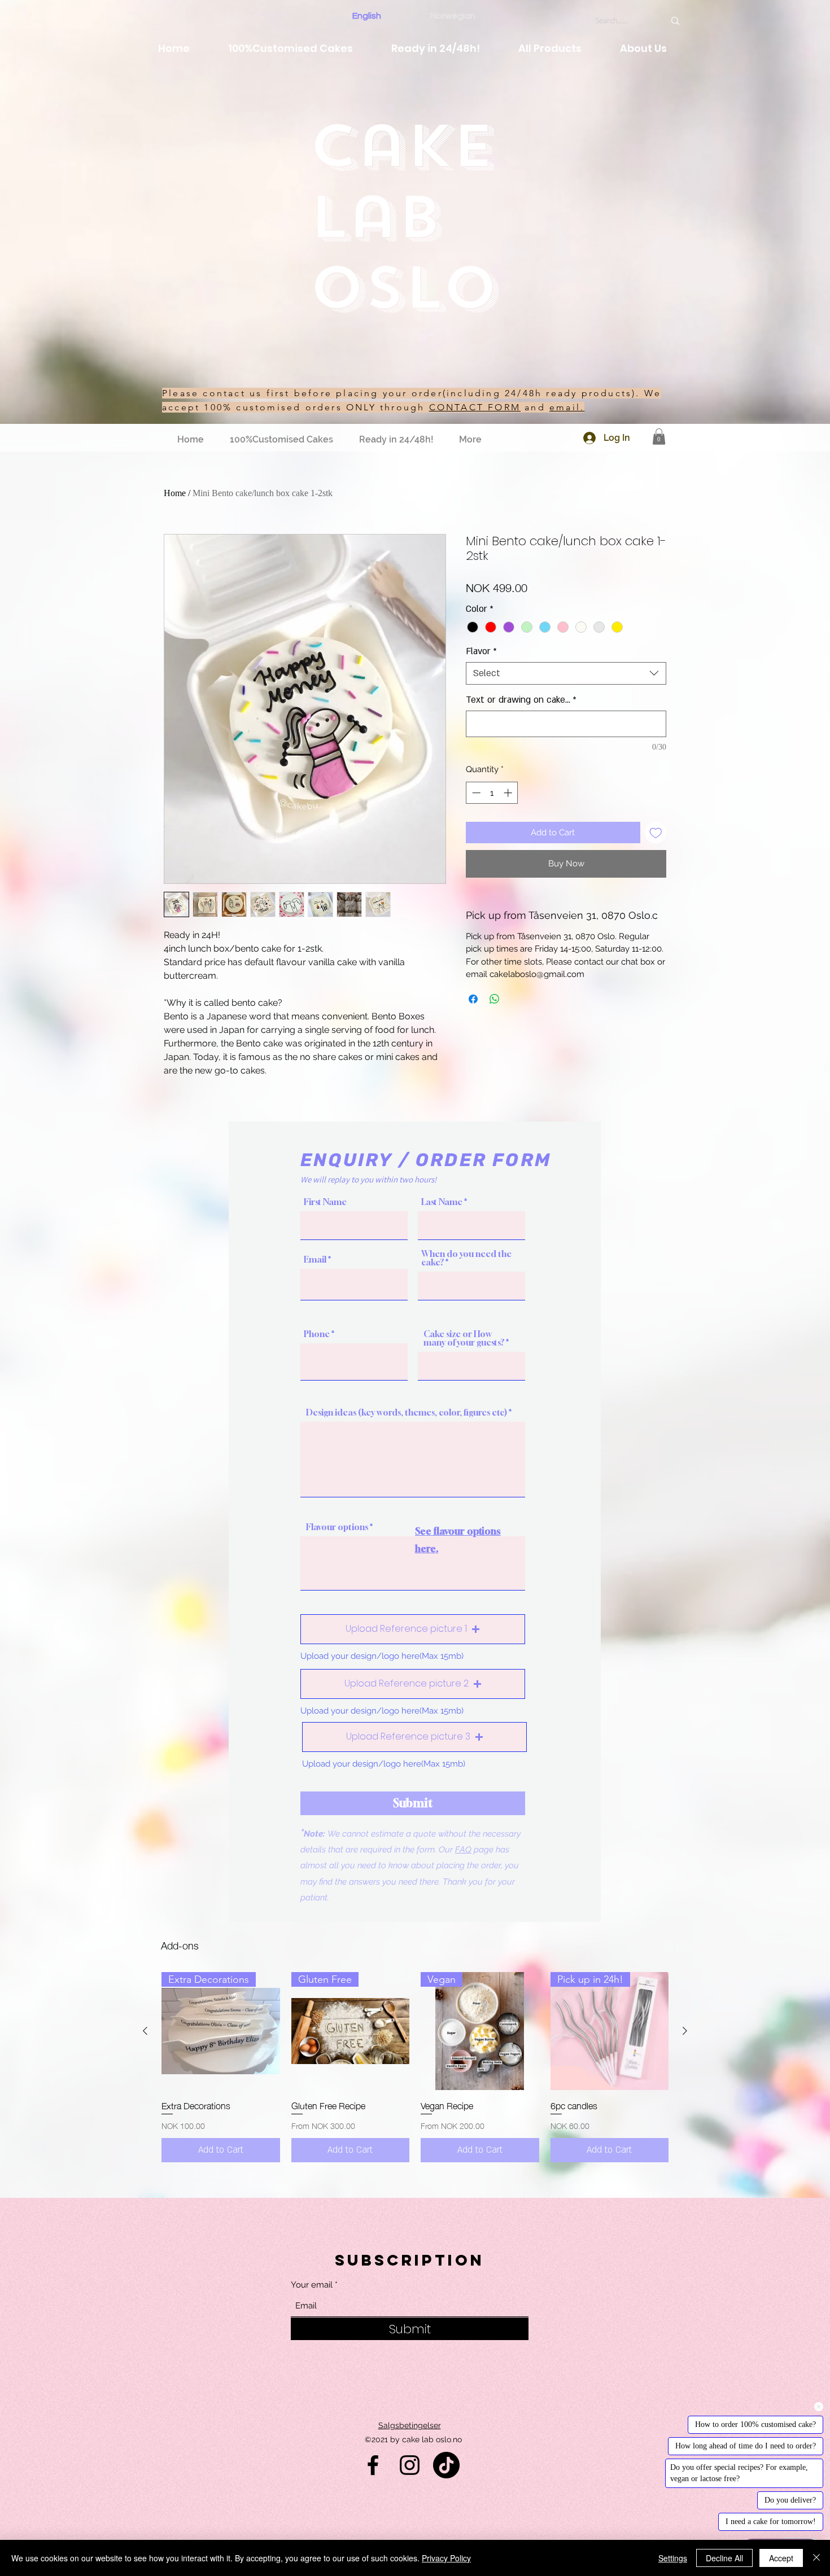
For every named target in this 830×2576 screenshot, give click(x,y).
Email (315, 1259)
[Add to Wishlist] (656, 833)
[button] (659, 437)
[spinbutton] (492, 793)
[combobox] (566, 673)
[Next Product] (685, 2031)
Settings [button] (673, 2558)
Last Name (442, 1202)
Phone (317, 1334)
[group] (415, 2067)
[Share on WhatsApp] (495, 999)
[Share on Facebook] (473, 999)
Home (175, 493)
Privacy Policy (446, 2558)
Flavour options (337, 1527)
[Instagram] (410, 2465)
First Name (325, 1202)
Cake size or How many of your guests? (464, 1338)
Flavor (481, 651)
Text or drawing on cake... (521, 700)
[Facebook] (373, 2465)
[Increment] (509, 793)
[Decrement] (475, 793)
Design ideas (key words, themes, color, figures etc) (407, 1412)
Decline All (724, 2558)
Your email (312, 2285)
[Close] (816, 2558)
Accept (781, 2558)
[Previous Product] (145, 2031)
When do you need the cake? (466, 1258)
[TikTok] (446, 2465)
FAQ (463, 1850)
